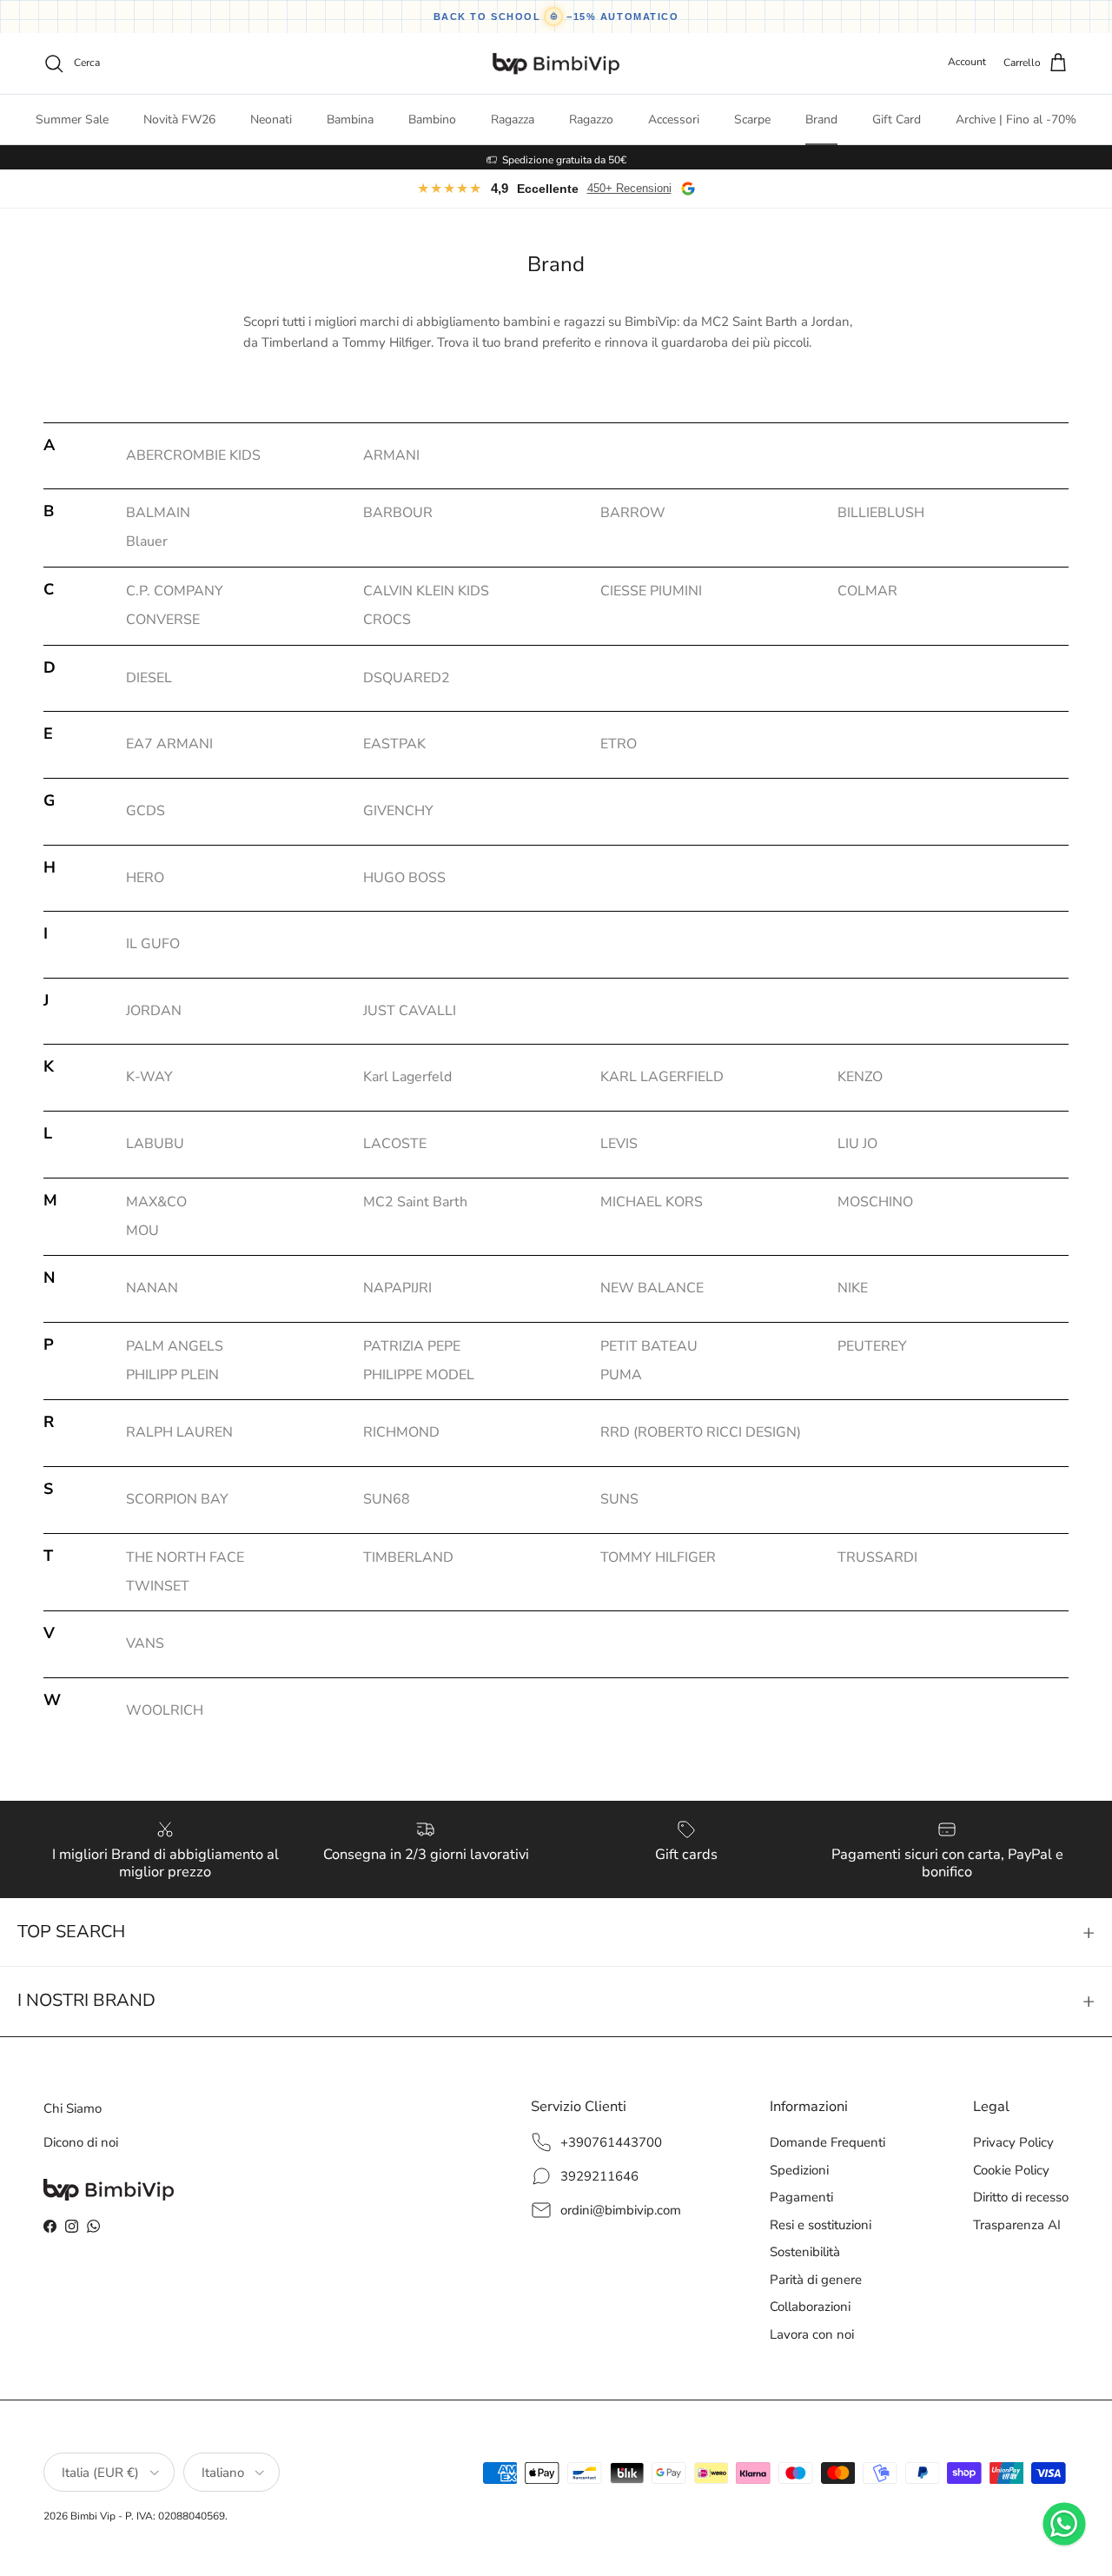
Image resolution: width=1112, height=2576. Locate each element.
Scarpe (752, 120)
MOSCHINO (875, 1202)
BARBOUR (398, 513)
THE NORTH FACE (185, 1557)
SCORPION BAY (177, 1499)
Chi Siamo (73, 2108)
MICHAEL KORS (652, 1202)
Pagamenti (801, 2197)
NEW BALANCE (652, 1288)
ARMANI (391, 455)
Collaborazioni (810, 2307)
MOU (142, 1231)
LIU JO (857, 1144)
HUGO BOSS (404, 878)
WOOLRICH (165, 1710)
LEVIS (619, 1144)
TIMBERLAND (408, 1557)
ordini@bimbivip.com (621, 2210)
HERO (145, 878)
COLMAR (867, 591)
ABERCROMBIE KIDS (193, 455)
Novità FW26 (179, 120)
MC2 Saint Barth (415, 1202)
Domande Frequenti (827, 2142)
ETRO (619, 744)
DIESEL (149, 678)
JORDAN (154, 1011)
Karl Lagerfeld (407, 1077)
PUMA (621, 1375)
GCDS (146, 811)
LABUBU (155, 1144)
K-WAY (149, 1077)
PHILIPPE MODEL (419, 1375)
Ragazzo (591, 120)
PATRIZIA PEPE (412, 1346)
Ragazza (513, 120)
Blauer (147, 541)
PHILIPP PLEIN (172, 1375)
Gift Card (897, 120)
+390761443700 (611, 2142)
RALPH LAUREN (179, 1432)
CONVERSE (163, 620)
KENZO (860, 1077)
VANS (145, 1643)
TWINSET (158, 1586)
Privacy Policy (1013, 2142)
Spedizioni (799, 2170)
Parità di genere (816, 2280)
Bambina (350, 120)
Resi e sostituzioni (821, 2225)
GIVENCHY (398, 811)
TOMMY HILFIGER (658, 1557)
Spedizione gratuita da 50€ (564, 157)
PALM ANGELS (175, 1346)
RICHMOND (401, 1432)
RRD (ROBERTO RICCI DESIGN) (701, 1432)
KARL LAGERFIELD (662, 1077)
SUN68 (387, 1499)
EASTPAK (394, 744)
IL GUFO (153, 944)
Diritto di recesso (1021, 2197)
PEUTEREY (872, 1346)
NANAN (152, 1288)
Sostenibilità (805, 2252)
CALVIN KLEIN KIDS (426, 591)
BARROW (633, 513)
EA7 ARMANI (169, 744)
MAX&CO (156, 1202)
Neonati (271, 120)
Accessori (674, 120)
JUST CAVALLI (410, 1011)
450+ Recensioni (629, 188)
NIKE (853, 1288)
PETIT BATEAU (649, 1346)
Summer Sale (72, 120)
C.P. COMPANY (175, 591)
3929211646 (599, 2176)
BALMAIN (158, 513)
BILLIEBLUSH (881, 513)
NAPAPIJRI (397, 1288)
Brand (821, 120)
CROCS (387, 620)
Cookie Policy (1011, 2170)
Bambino (432, 120)
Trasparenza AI (1017, 2225)
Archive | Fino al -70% (1016, 120)
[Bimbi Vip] (556, 63)
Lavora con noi (812, 2334)
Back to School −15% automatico (556, 17)
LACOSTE (395, 1144)
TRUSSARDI (877, 1557)
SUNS (619, 1499)
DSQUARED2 (407, 678)
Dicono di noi (81, 2142)
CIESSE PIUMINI (651, 591)
